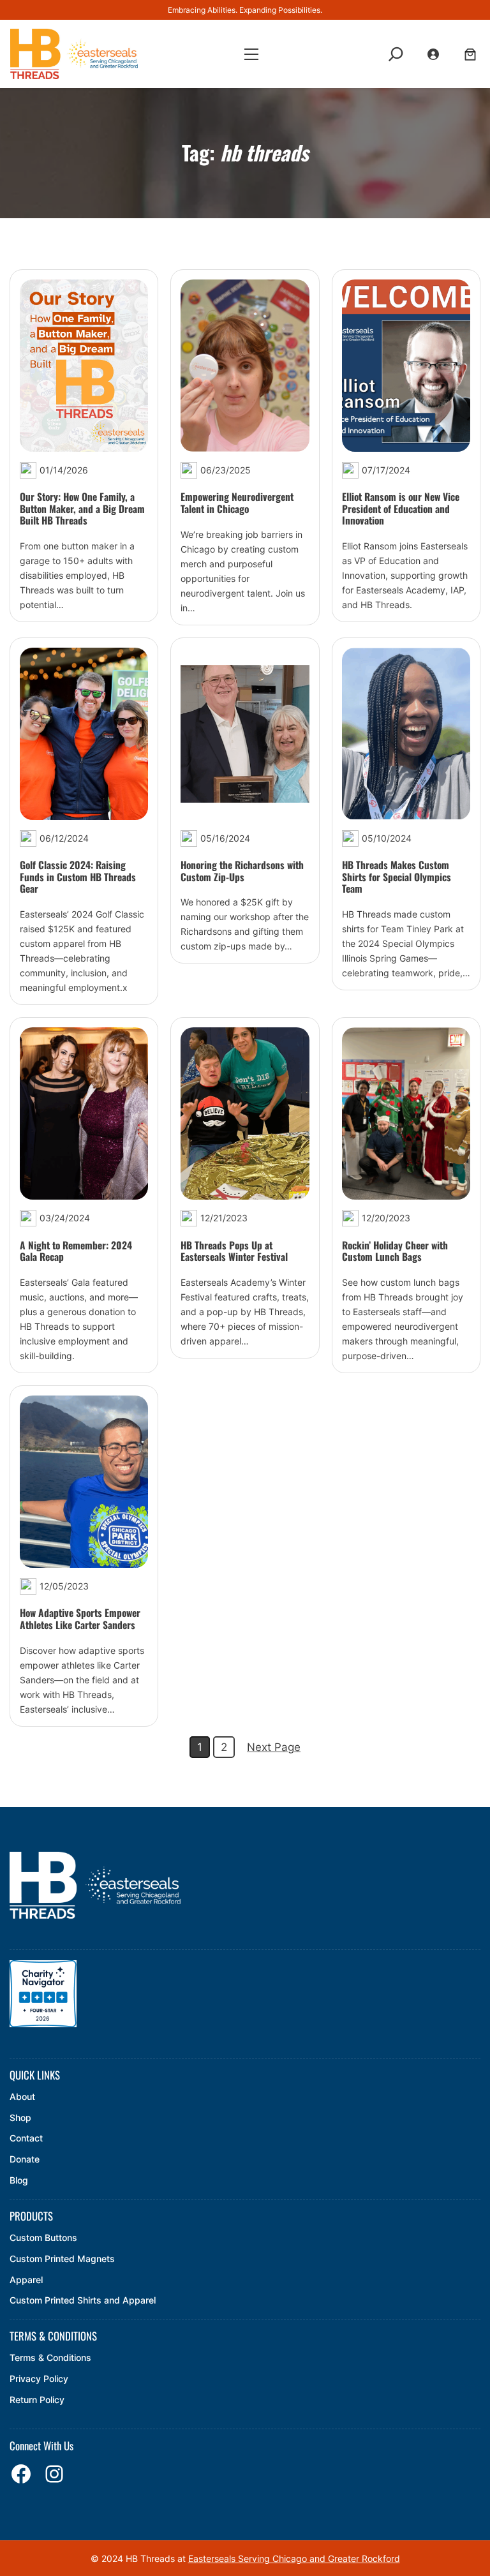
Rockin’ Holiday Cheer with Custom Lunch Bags (395, 1251)
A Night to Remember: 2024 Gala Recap (76, 1251)
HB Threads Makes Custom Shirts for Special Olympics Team (397, 877)
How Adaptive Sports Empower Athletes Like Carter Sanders (80, 1619)
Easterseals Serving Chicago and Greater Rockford (294, 2558)
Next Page (274, 1747)
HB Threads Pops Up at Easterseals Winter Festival (234, 1251)
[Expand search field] (396, 54)
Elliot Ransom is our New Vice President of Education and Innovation (401, 509)
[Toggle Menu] (251, 55)
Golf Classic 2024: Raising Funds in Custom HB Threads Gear (78, 877)
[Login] (434, 54)
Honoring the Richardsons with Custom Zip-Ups (242, 871)
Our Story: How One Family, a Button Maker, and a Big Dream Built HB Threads (82, 509)
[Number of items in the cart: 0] (470, 54)
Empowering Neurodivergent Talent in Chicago (237, 503)
